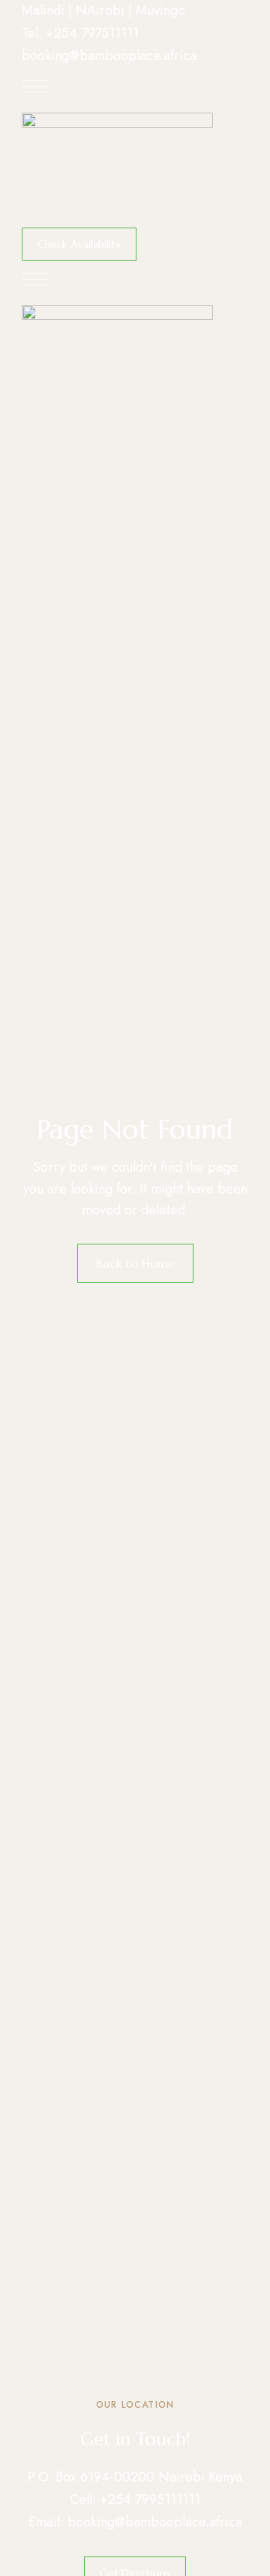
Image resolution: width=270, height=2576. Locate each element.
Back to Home (135, 1263)
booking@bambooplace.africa (109, 56)
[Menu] (35, 86)
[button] (79, 244)
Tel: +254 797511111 (80, 33)
